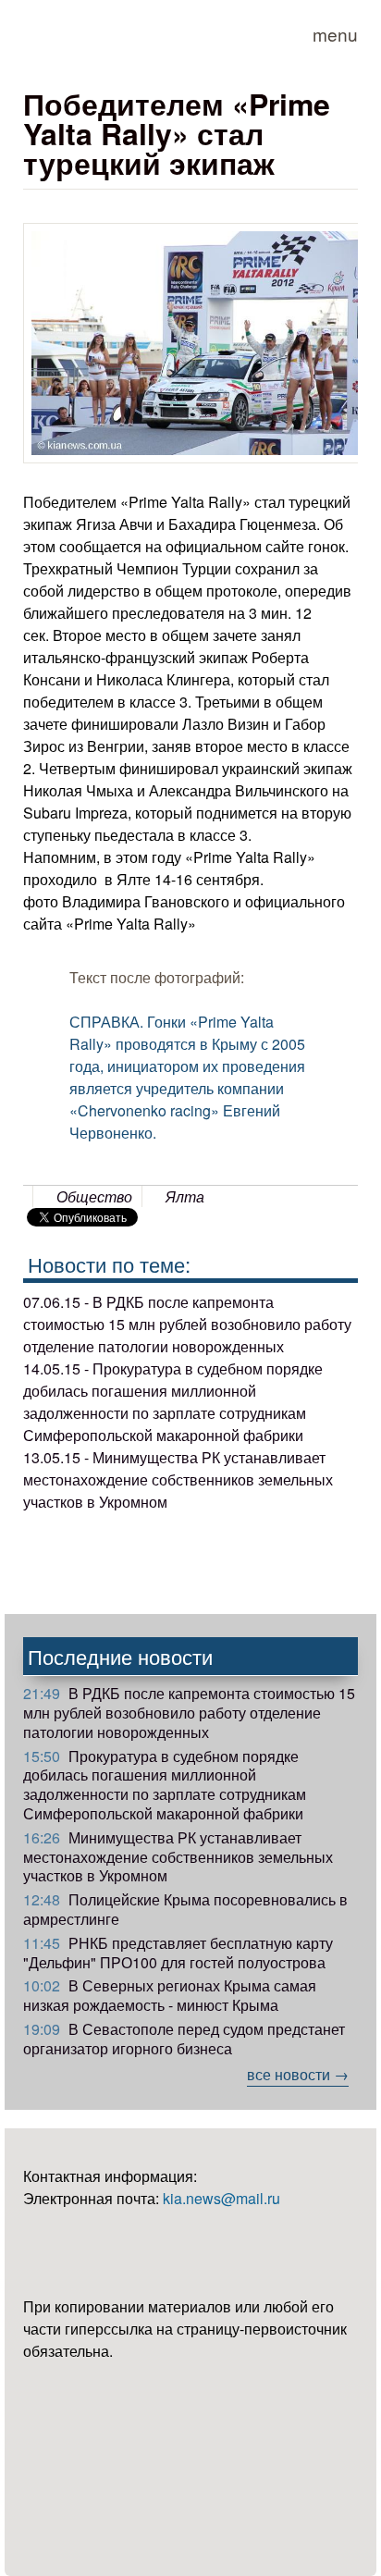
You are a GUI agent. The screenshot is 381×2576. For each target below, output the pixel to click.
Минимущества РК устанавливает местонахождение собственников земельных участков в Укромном (178, 1857)
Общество (94, 1196)
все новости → (298, 2074)
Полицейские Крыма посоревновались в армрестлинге (185, 1909)
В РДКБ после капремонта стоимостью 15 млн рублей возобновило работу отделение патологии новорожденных (189, 1713)
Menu (335, 34)
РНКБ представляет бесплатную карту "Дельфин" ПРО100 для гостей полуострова (178, 1953)
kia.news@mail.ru (221, 2198)
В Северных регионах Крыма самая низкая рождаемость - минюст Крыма (170, 1995)
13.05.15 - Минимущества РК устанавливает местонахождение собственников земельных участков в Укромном (178, 1479)
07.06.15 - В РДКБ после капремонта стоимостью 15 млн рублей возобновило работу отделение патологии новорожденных (187, 1324)
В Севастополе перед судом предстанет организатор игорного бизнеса (184, 2039)
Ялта (185, 1196)
